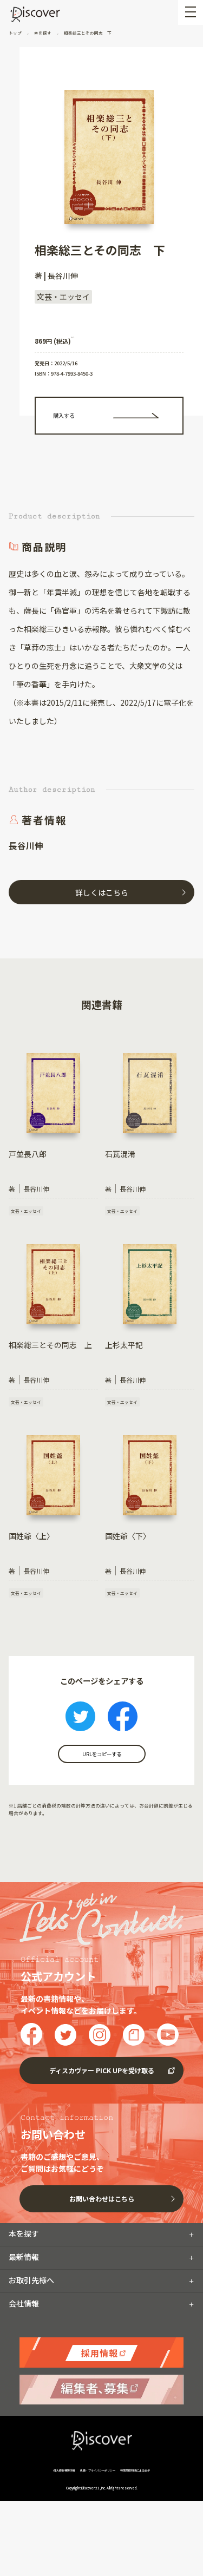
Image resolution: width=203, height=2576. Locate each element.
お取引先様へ (31, 2280)
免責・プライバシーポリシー (98, 2470)
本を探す (43, 33)
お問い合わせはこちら (102, 2199)
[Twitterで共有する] (80, 1718)
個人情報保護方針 (65, 2470)
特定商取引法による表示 (135, 2470)
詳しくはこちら (102, 892)
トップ (16, 33)
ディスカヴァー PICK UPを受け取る (102, 2070)
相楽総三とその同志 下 (87, 33)
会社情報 (24, 2303)
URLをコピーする (102, 1754)
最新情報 (24, 2257)
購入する (64, 415)
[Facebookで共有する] (123, 1718)
